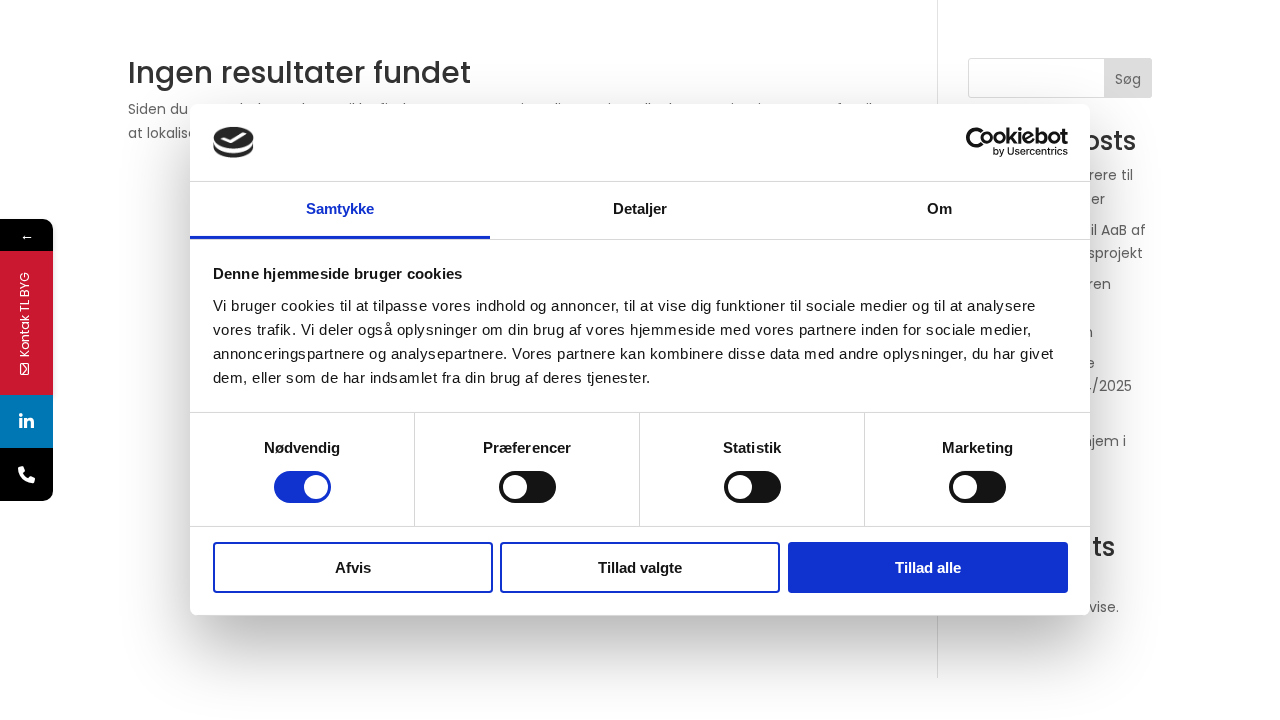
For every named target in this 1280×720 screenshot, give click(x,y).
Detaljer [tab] (640, 208)
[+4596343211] (26, 474)
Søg (1128, 79)
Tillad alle (928, 567)
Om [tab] (939, 208)
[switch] (527, 487)
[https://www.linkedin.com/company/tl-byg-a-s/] (26, 421)
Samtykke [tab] (340, 208)
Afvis (353, 567)
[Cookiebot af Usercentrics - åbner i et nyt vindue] (980, 142)
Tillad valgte (640, 567)
